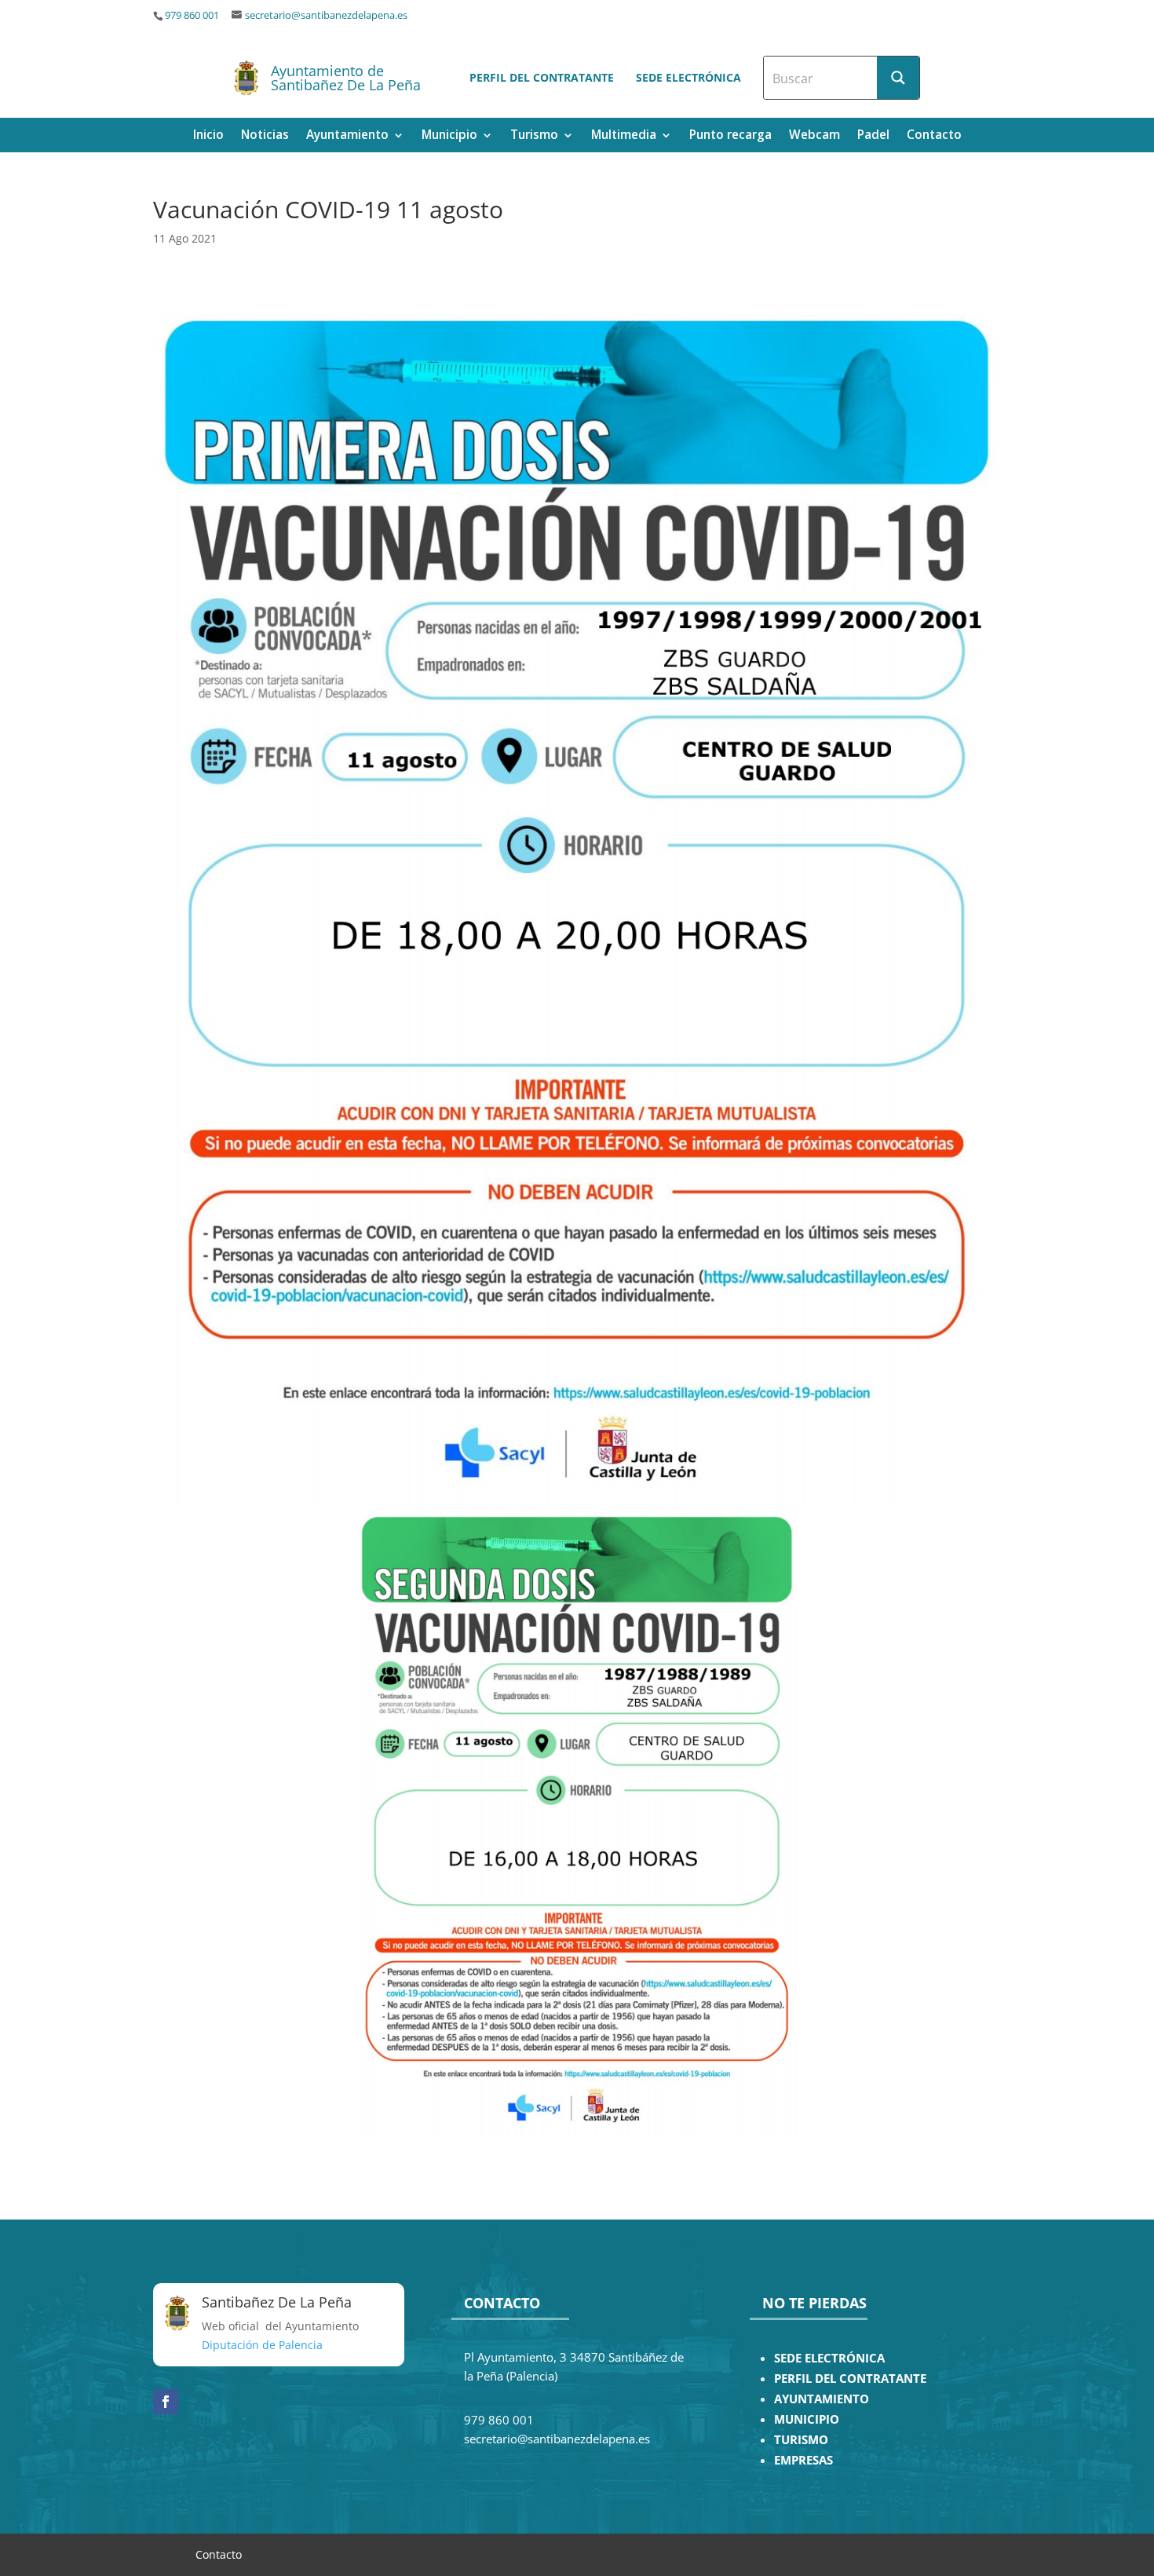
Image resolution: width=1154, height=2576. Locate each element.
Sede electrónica (688, 77)
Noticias (265, 136)
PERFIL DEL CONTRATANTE (850, 2379)
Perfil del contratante (542, 77)
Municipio (449, 136)
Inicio (208, 136)
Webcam (814, 136)
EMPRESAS (803, 2460)
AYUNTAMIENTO (822, 2399)
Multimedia (624, 136)
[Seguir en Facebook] (166, 2402)
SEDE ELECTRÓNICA (829, 2358)
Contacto (934, 136)
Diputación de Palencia (262, 2345)
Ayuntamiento (347, 136)
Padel (873, 136)
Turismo (534, 136)
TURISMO (801, 2440)
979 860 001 (192, 15)
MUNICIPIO (807, 2419)
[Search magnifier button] (898, 78)
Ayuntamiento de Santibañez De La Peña (346, 78)
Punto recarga (730, 136)
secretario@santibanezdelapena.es (326, 15)
